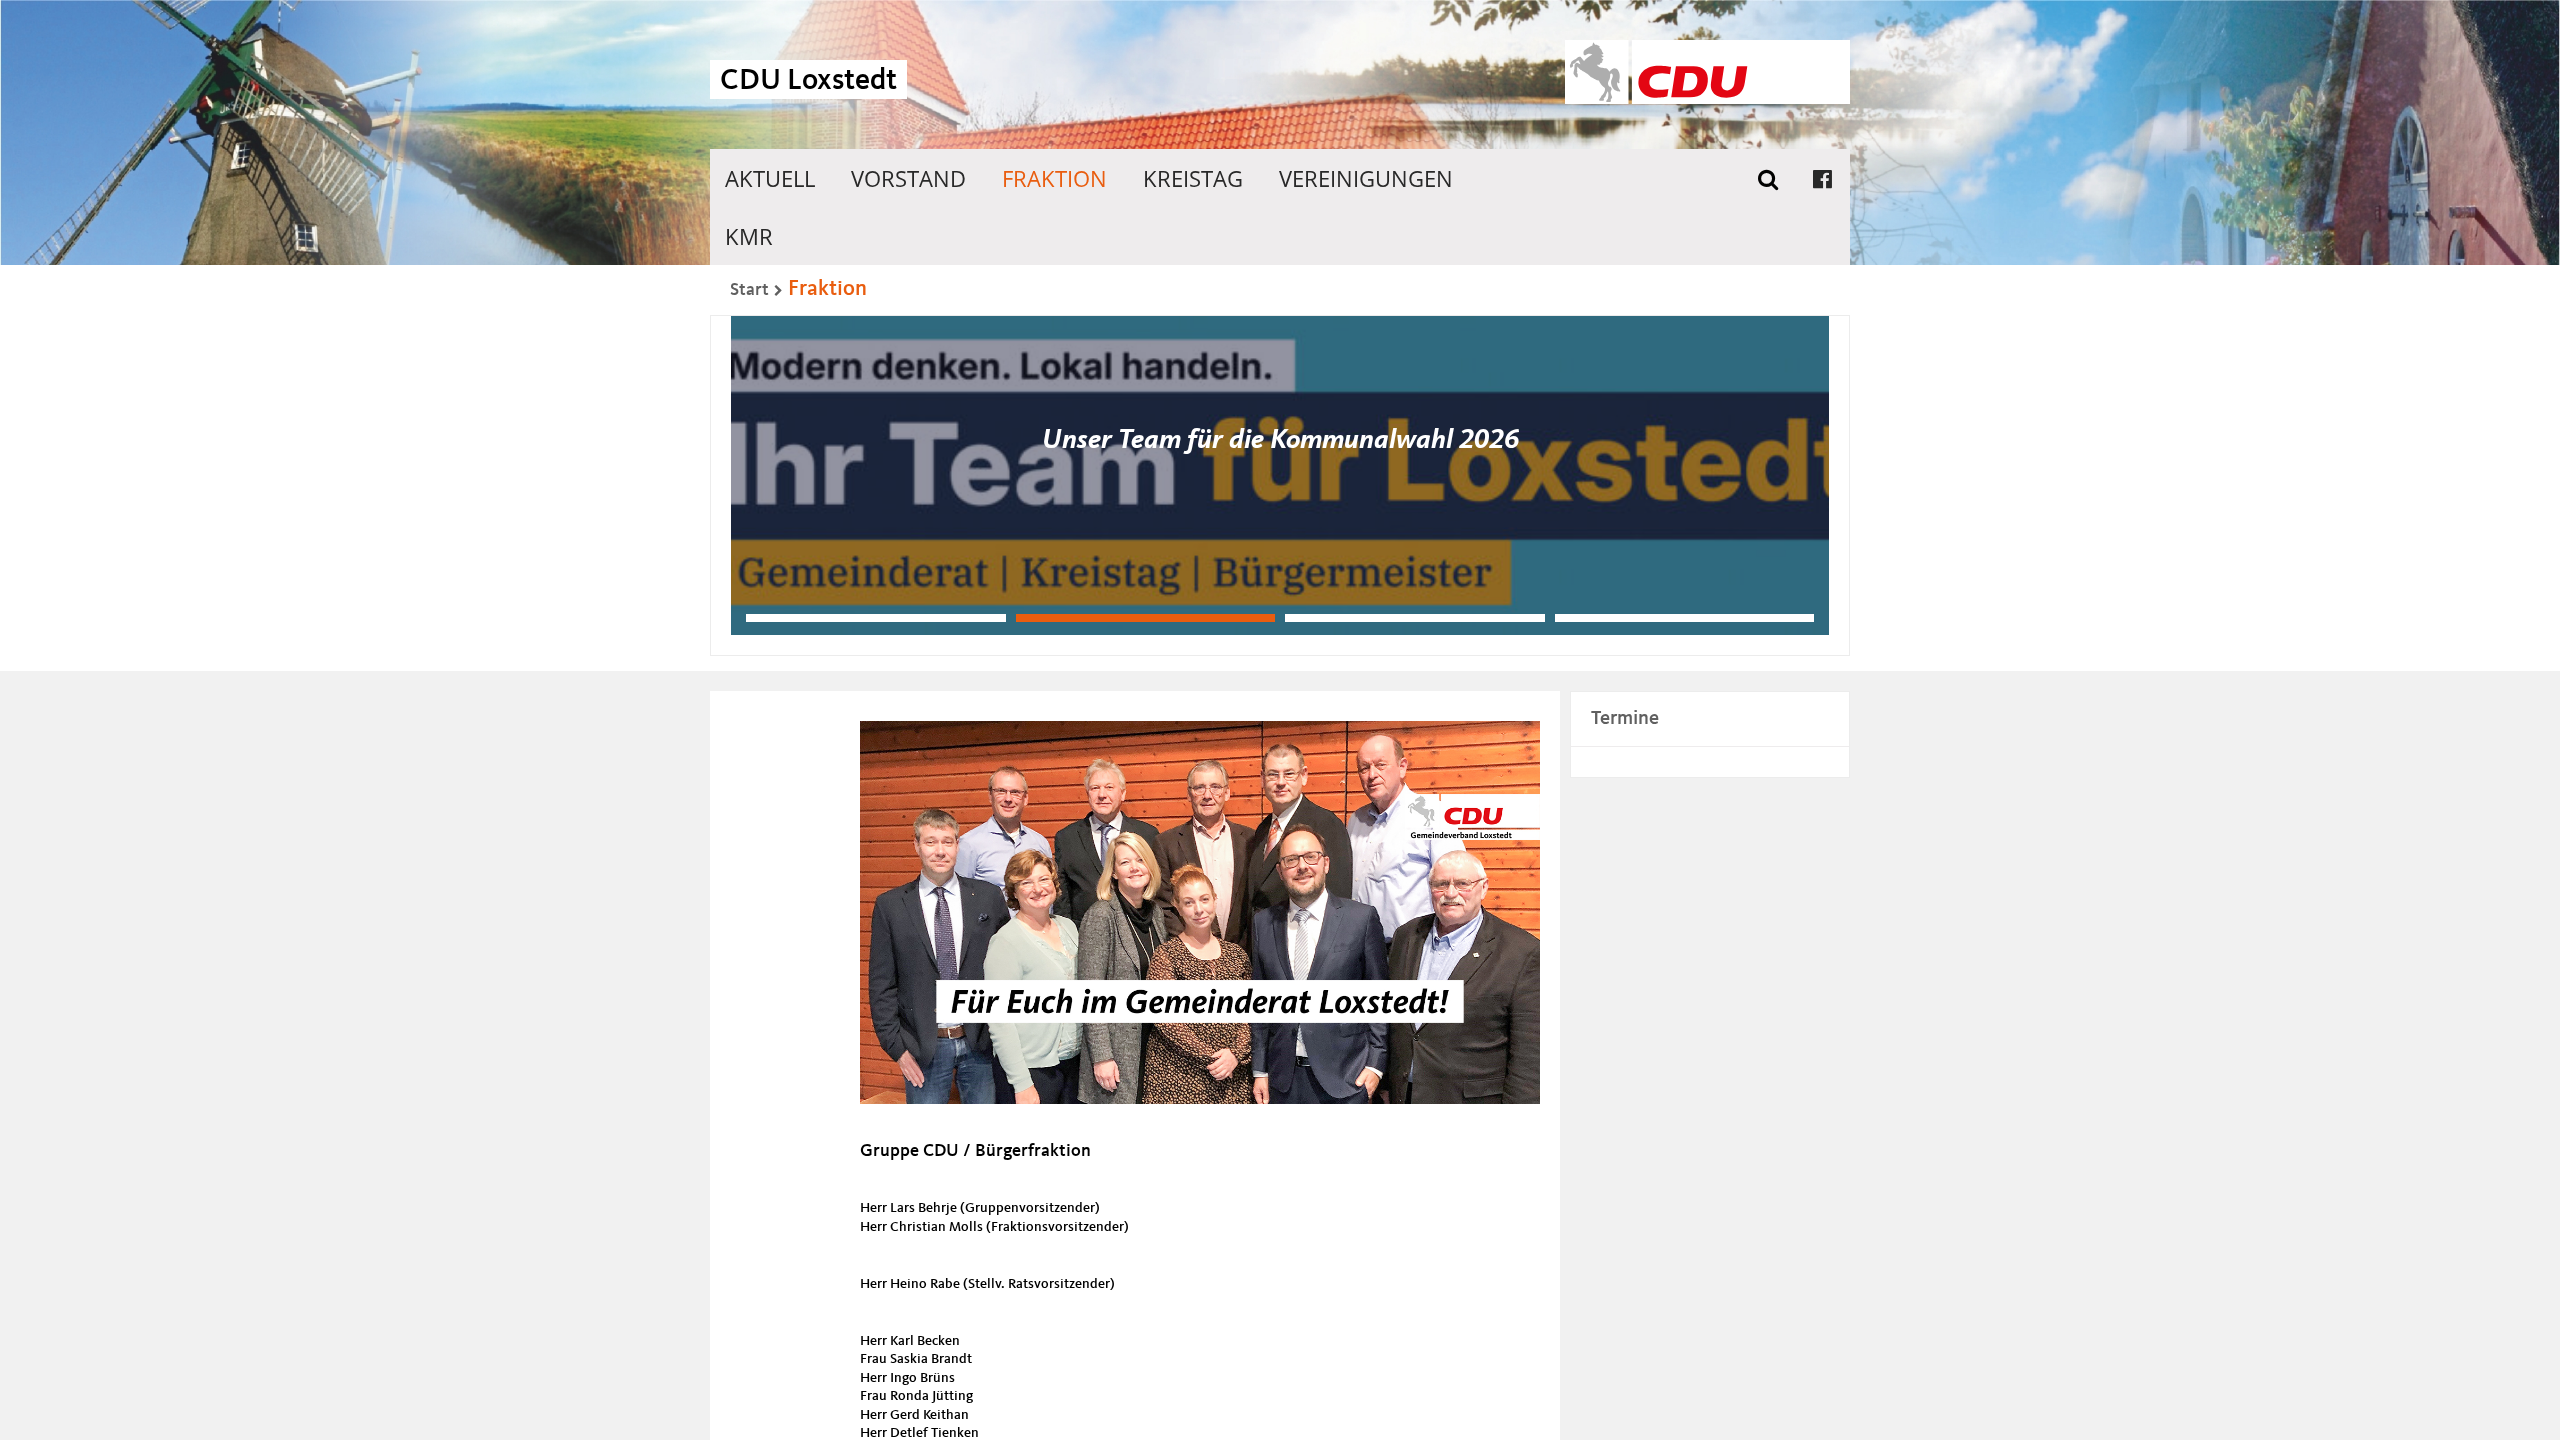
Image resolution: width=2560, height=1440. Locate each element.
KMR (749, 236)
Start (749, 290)
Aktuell (770, 178)
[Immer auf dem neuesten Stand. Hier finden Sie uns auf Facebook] (1822, 178)
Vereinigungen (1366, 178)
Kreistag (1193, 178)
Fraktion (1054, 178)
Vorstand (908, 178)
